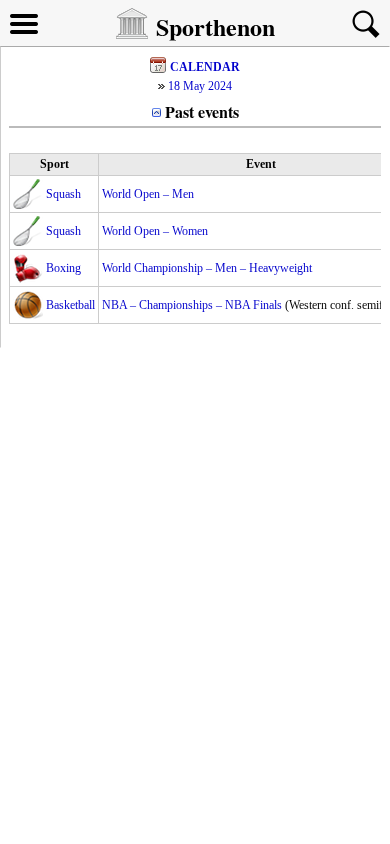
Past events (202, 111)
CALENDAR (205, 67)
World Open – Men (148, 194)
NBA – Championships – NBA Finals (192, 305)
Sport (54, 164)
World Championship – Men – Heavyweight (207, 268)
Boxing (63, 268)
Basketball (70, 305)
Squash (63, 194)
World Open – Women (155, 231)
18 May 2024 (200, 86)
